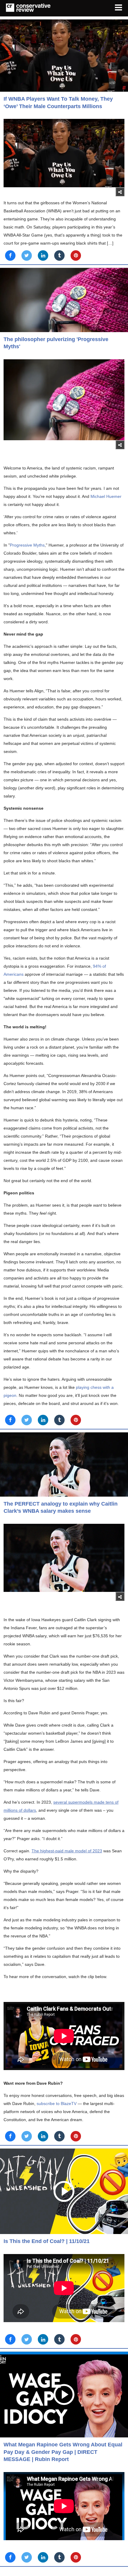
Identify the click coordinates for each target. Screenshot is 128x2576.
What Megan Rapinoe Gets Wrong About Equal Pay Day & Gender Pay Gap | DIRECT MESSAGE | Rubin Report (63, 2452)
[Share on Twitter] (27, 256)
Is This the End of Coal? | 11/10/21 (47, 2241)
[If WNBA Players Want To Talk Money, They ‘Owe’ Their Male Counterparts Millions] (64, 56)
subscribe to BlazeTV (57, 2104)
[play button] (64, 2191)
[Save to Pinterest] (76, 256)
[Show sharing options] (120, 192)
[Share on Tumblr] (59, 256)
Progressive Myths (27, 545)
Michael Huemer (106, 496)
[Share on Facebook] (10, 256)
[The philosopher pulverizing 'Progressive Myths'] (64, 300)
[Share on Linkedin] (43, 256)
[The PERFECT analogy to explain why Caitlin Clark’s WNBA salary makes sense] (64, 1465)
